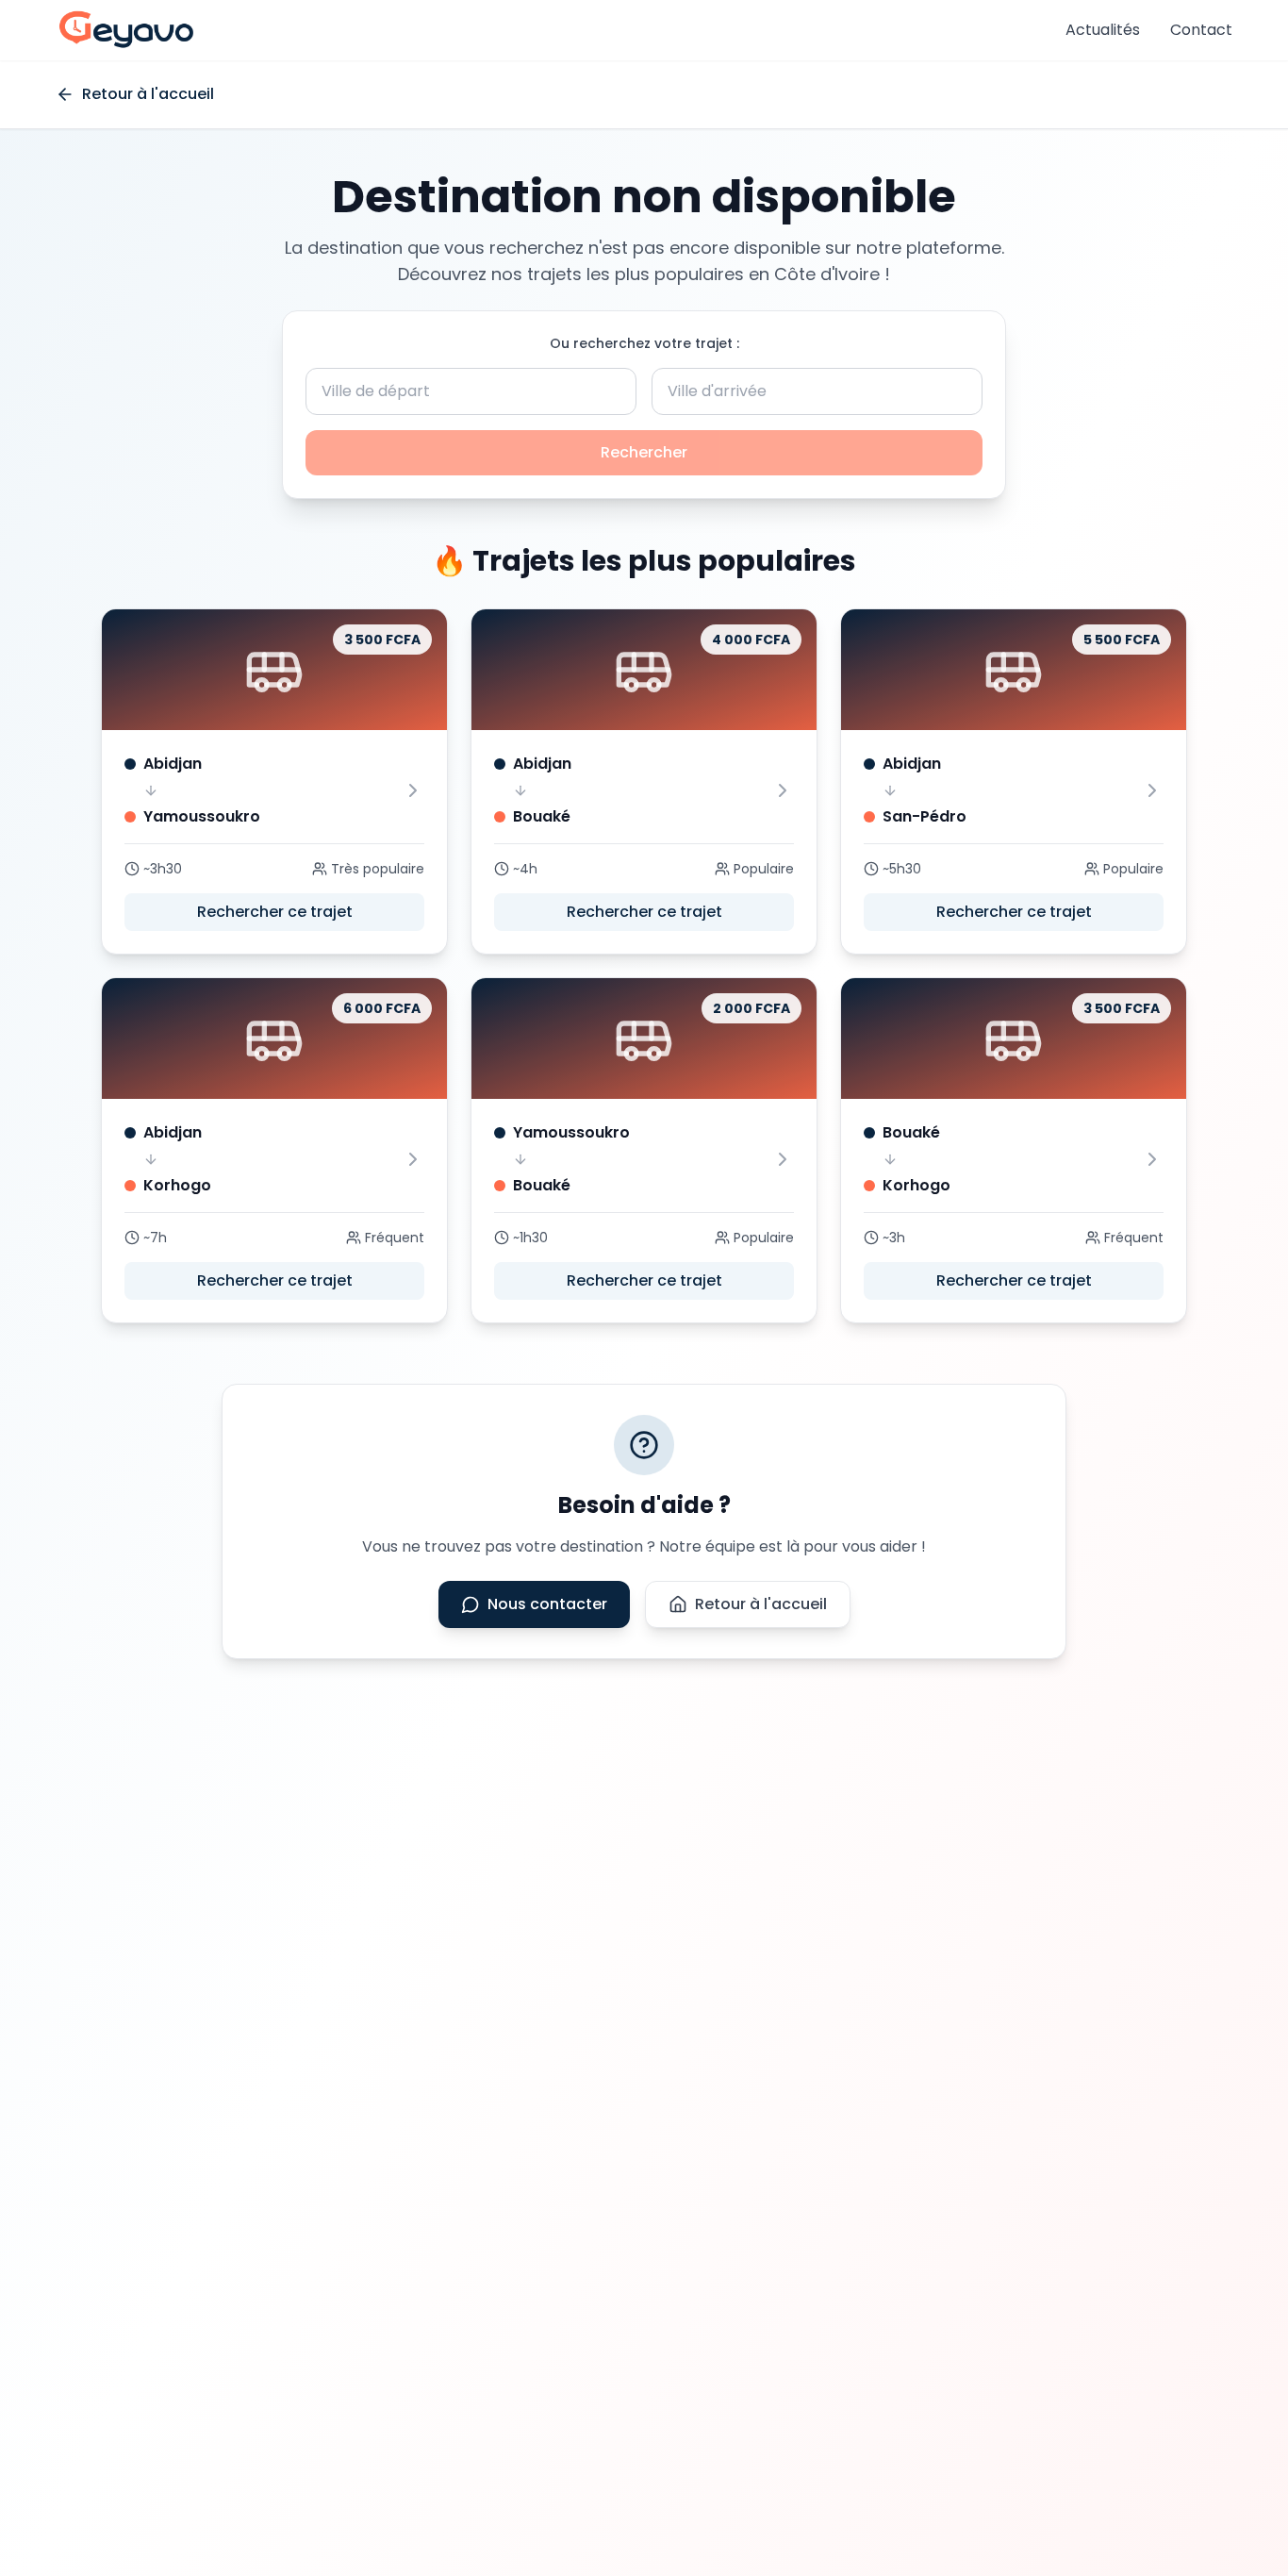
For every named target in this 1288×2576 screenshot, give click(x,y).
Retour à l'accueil (761, 1604)
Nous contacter (547, 1604)
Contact (1201, 30)
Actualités (1103, 30)
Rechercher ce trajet (275, 912)
